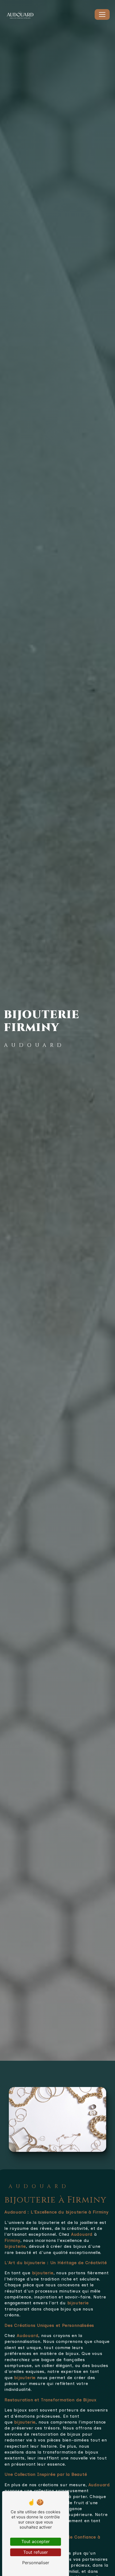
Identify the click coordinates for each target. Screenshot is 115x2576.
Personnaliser (36, 2563)
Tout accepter (36, 2541)
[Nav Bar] (102, 14)
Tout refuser (36, 2552)
